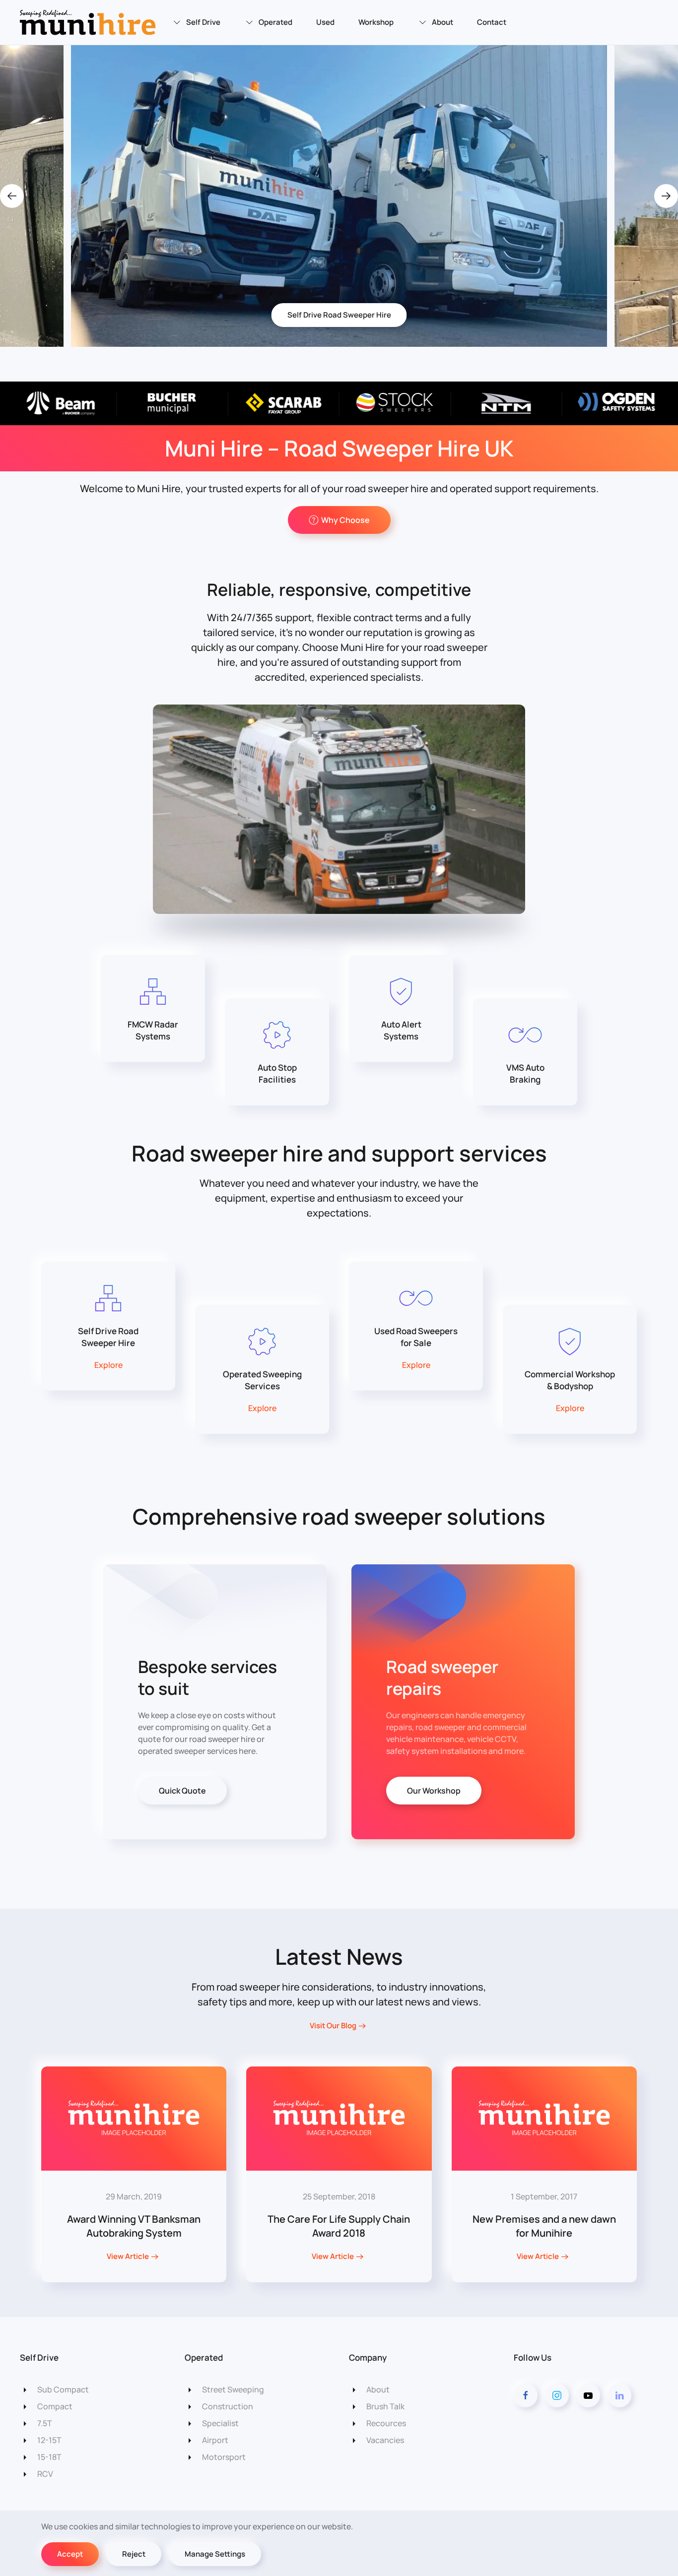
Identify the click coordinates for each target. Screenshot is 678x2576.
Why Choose (345, 520)
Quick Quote (182, 1791)
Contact (492, 22)
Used (325, 22)
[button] (12, 196)
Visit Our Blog (333, 2026)
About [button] (442, 22)
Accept (70, 2554)
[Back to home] (89, 22)
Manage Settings (215, 2554)
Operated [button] (275, 22)
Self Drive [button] (203, 22)
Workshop (376, 22)
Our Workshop (434, 1791)
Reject (134, 2554)
